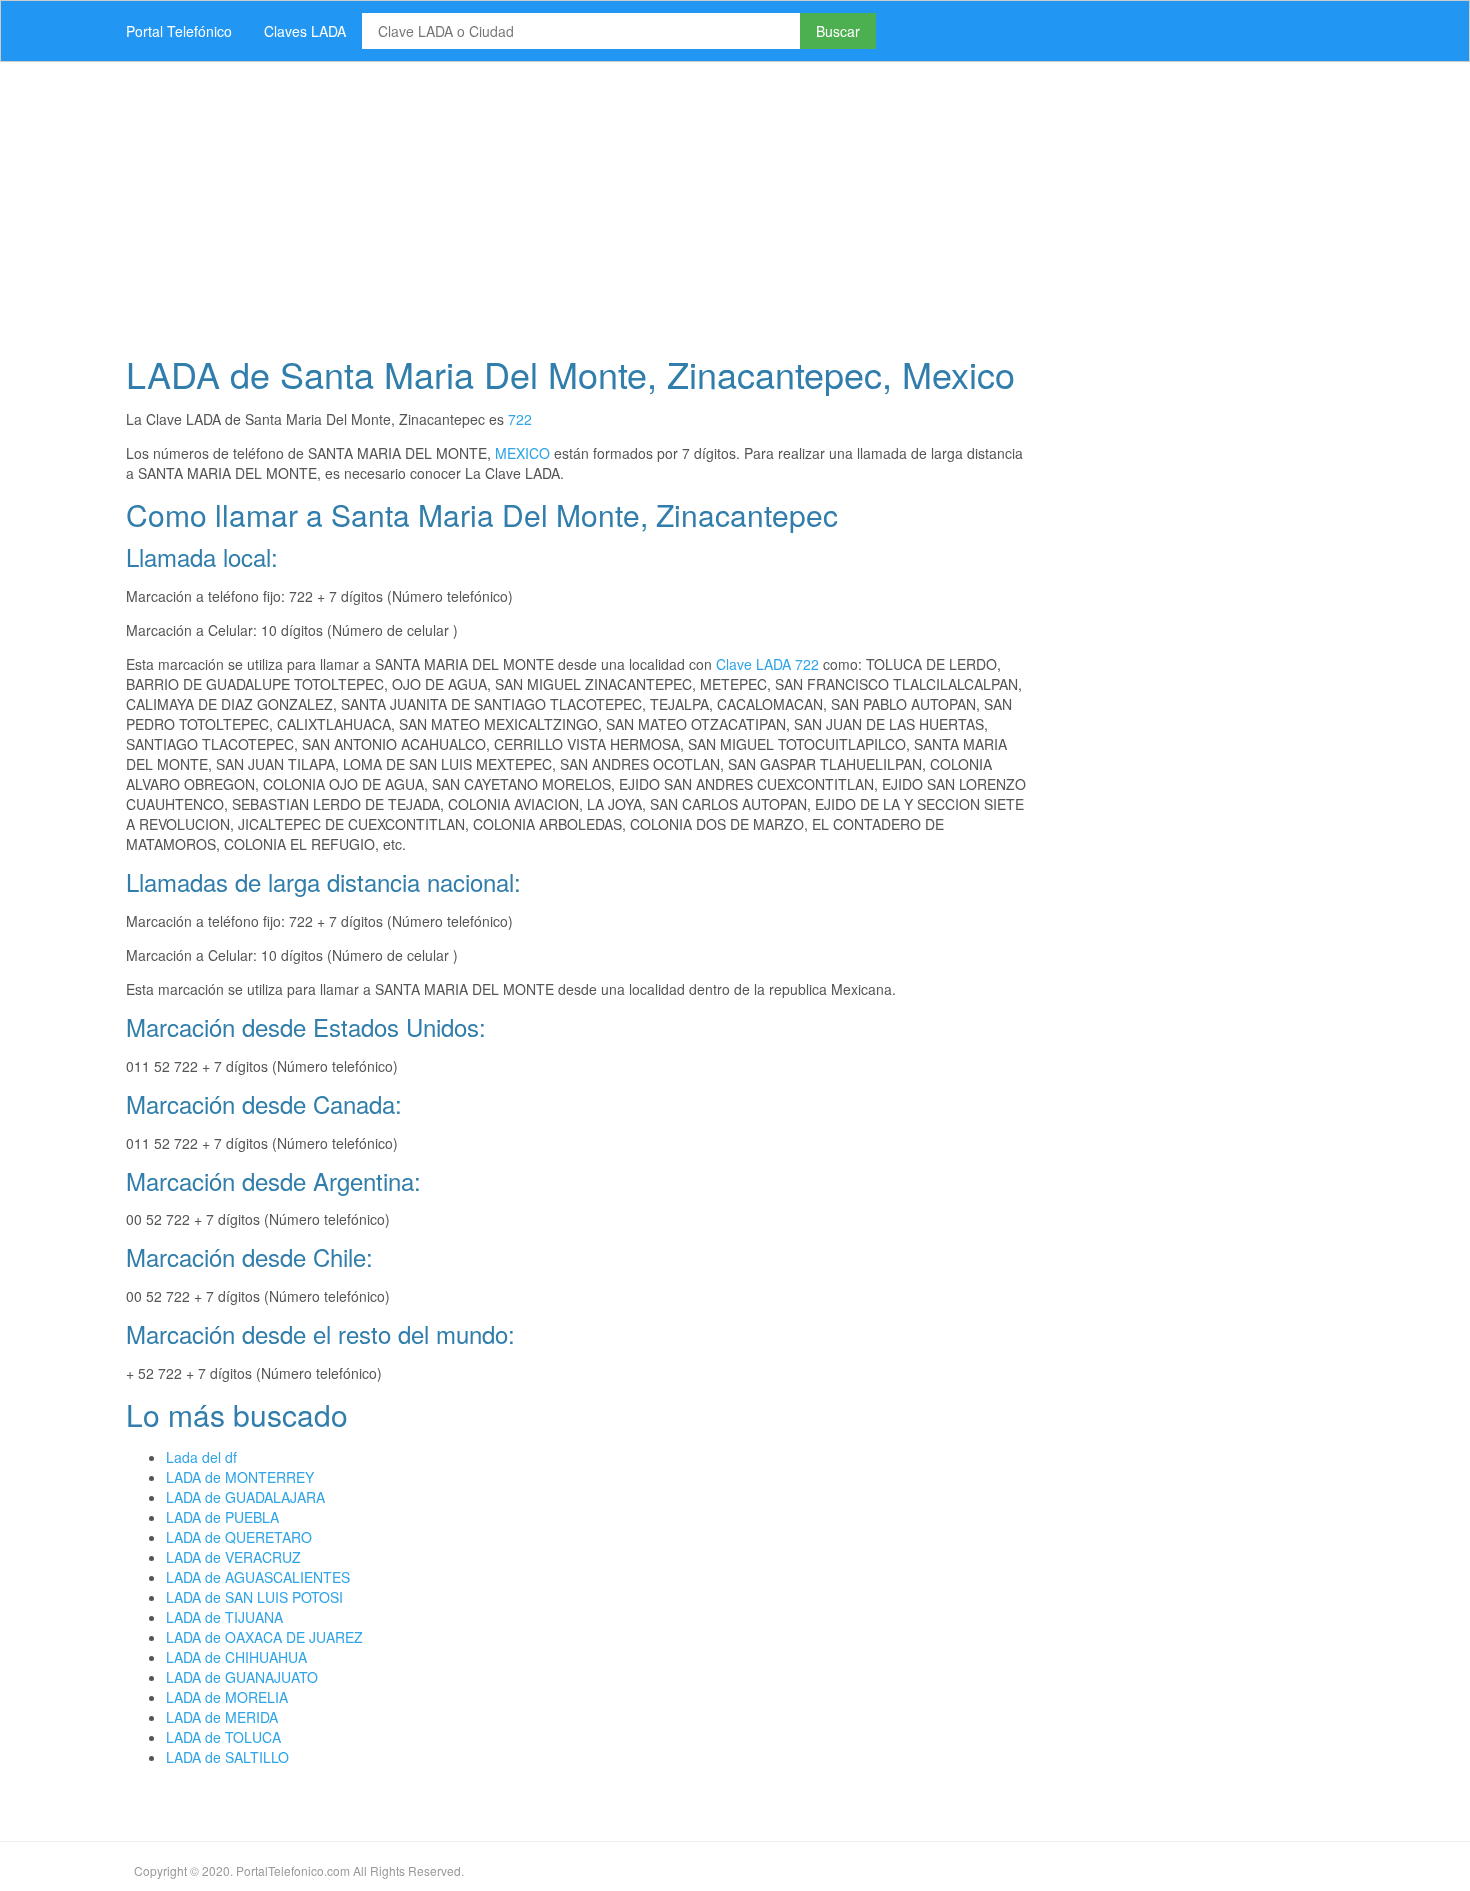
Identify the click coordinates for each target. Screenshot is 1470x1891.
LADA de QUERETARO (239, 1537)
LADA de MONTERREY (240, 1477)
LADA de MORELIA (227, 1697)
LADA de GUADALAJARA (245, 1497)
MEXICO (522, 453)
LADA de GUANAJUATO (242, 1677)
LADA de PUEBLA (222, 1517)
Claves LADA (305, 31)
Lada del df (201, 1457)
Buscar (838, 31)
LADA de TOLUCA (223, 1737)
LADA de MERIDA (222, 1717)
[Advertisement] (710, 202)
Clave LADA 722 (767, 664)
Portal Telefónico (179, 31)
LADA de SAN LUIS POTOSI (254, 1597)
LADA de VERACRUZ (233, 1557)
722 (520, 419)
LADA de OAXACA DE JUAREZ (264, 1637)
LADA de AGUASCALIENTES (258, 1577)
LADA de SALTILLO (227, 1757)
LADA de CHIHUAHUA (236, 1657)
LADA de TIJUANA (224, 1617)
